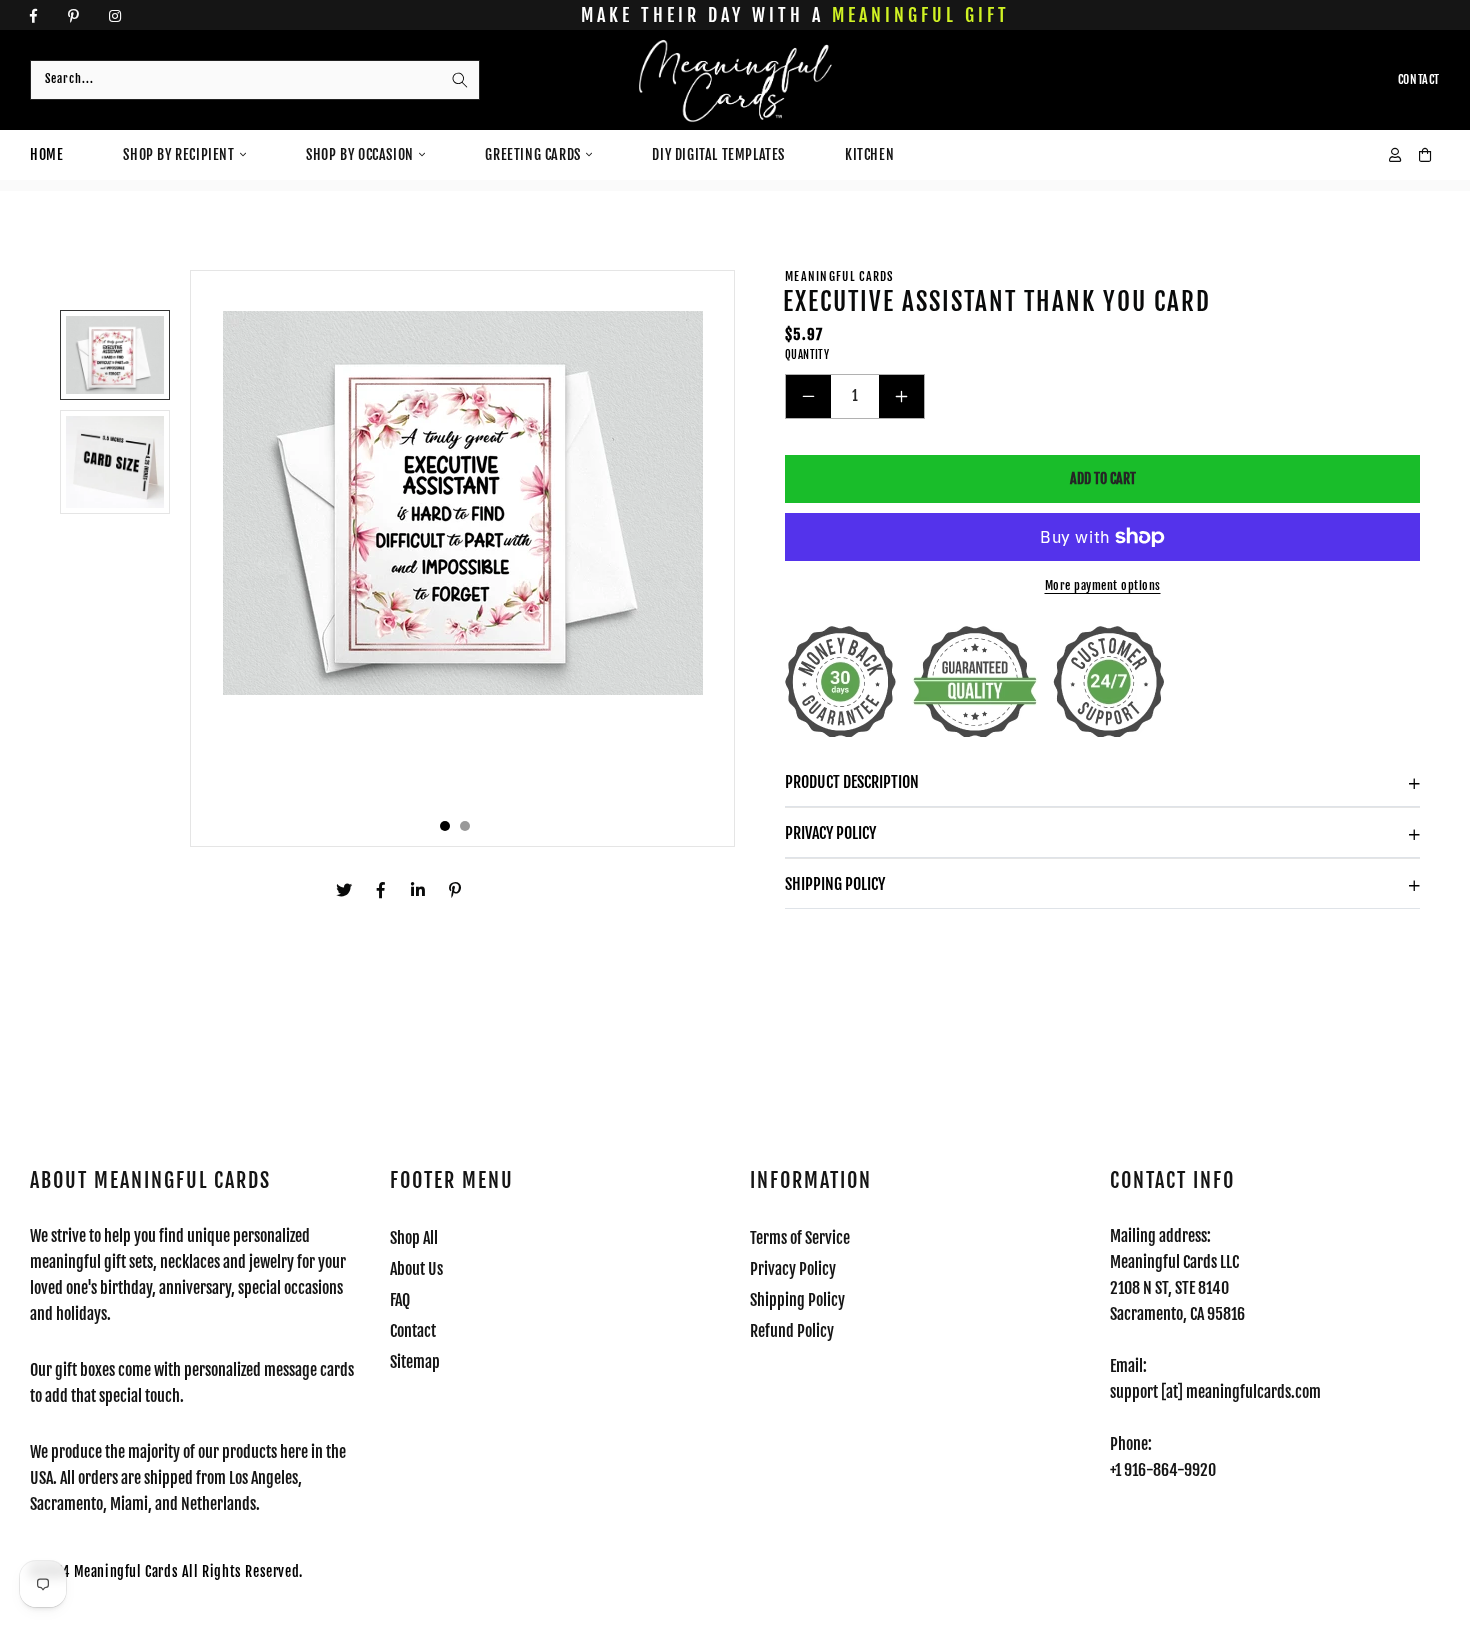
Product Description (852, 782)
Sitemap (415, 1362)
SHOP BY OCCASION (360, 154)
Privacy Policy (830, 833)
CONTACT (1419, 79)
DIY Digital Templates (718, 154)
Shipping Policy (835, 884)
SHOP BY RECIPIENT (178, 154)
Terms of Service (800, 1238)
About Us (416, 1269)
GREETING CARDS (532, 154)
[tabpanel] (463, 558)
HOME (46, 154)
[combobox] (255, 80)
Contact (413, 1331)
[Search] (460, 80)
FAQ (400, 1300)
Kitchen (869, 154)
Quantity (807, 355)
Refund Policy (792, 1331)
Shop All (414, 1238)
